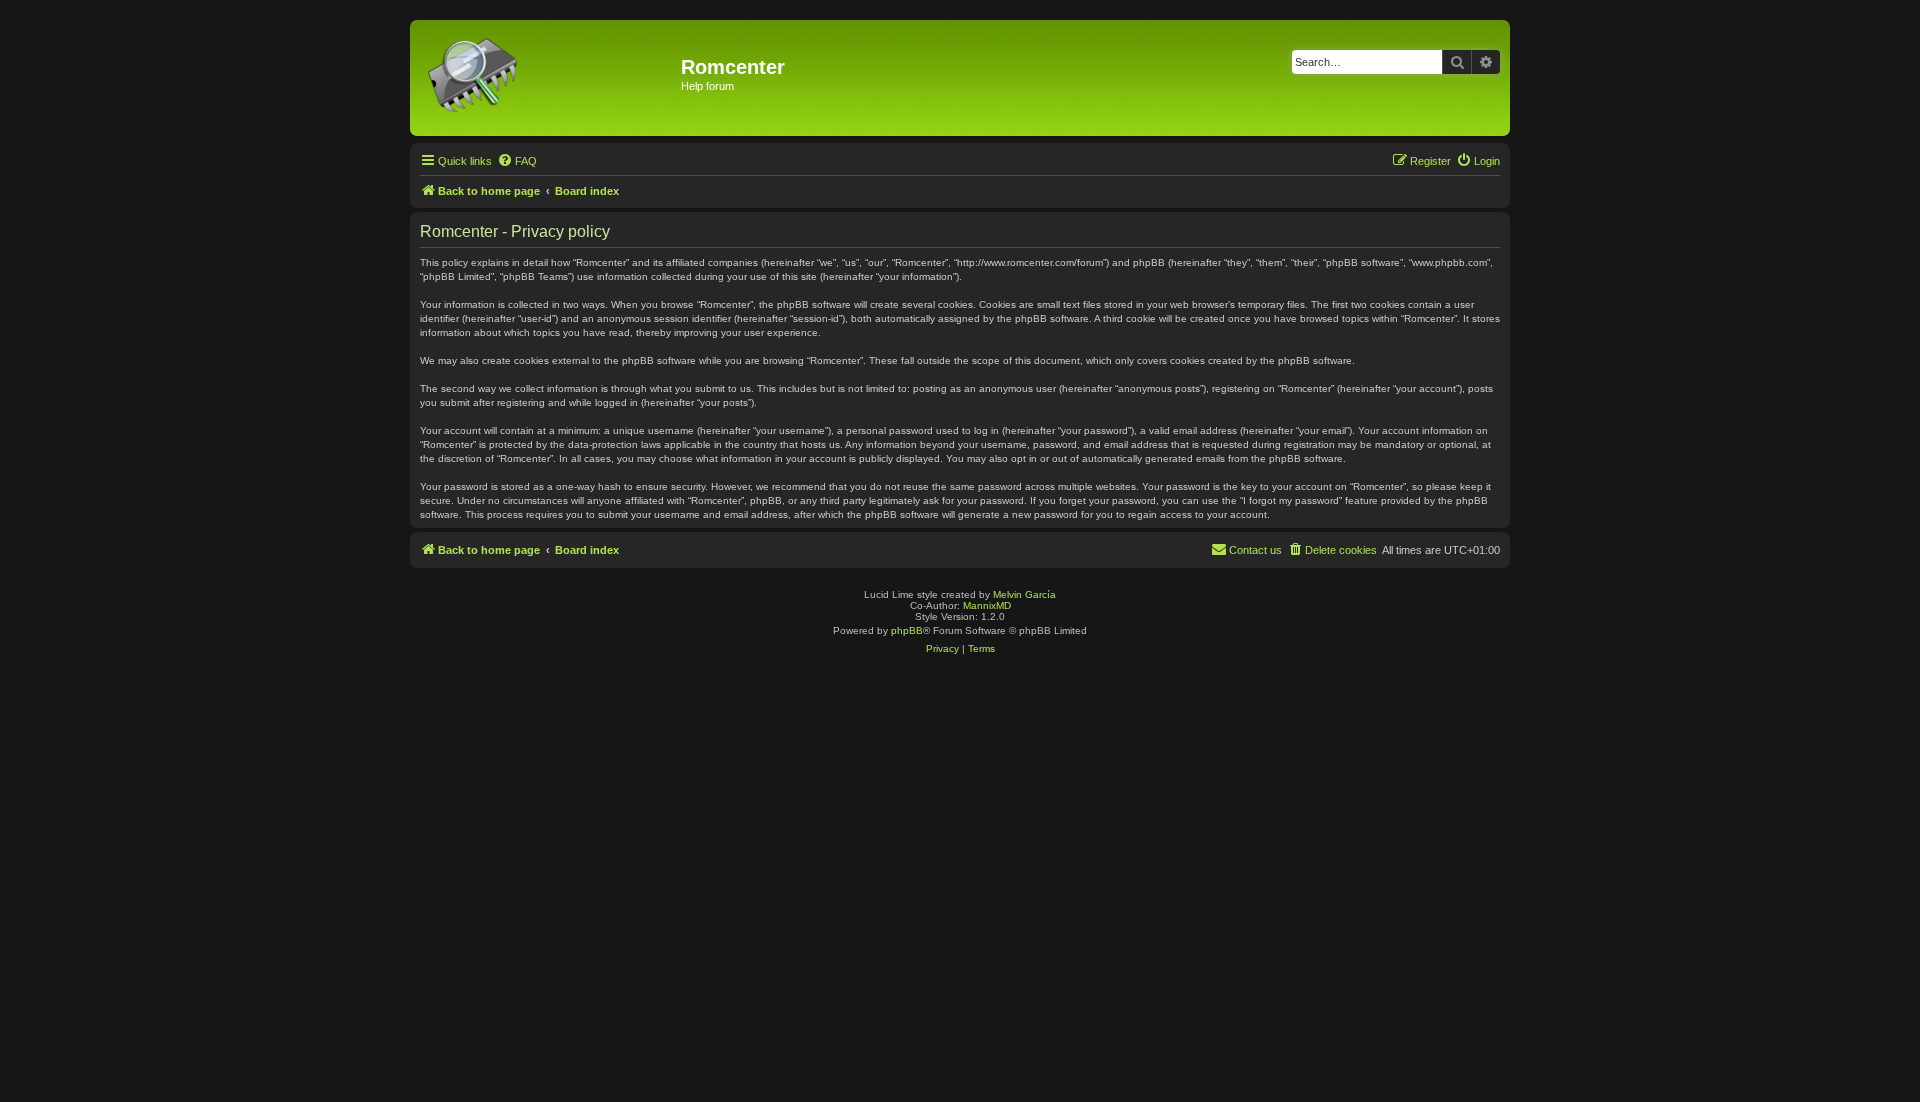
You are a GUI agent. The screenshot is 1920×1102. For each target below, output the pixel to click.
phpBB (907, 630)
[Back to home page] (548, 78)
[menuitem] (517, 161)
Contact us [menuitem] (1255, 550)
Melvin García (1024, 594)
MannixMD (987, 605)
